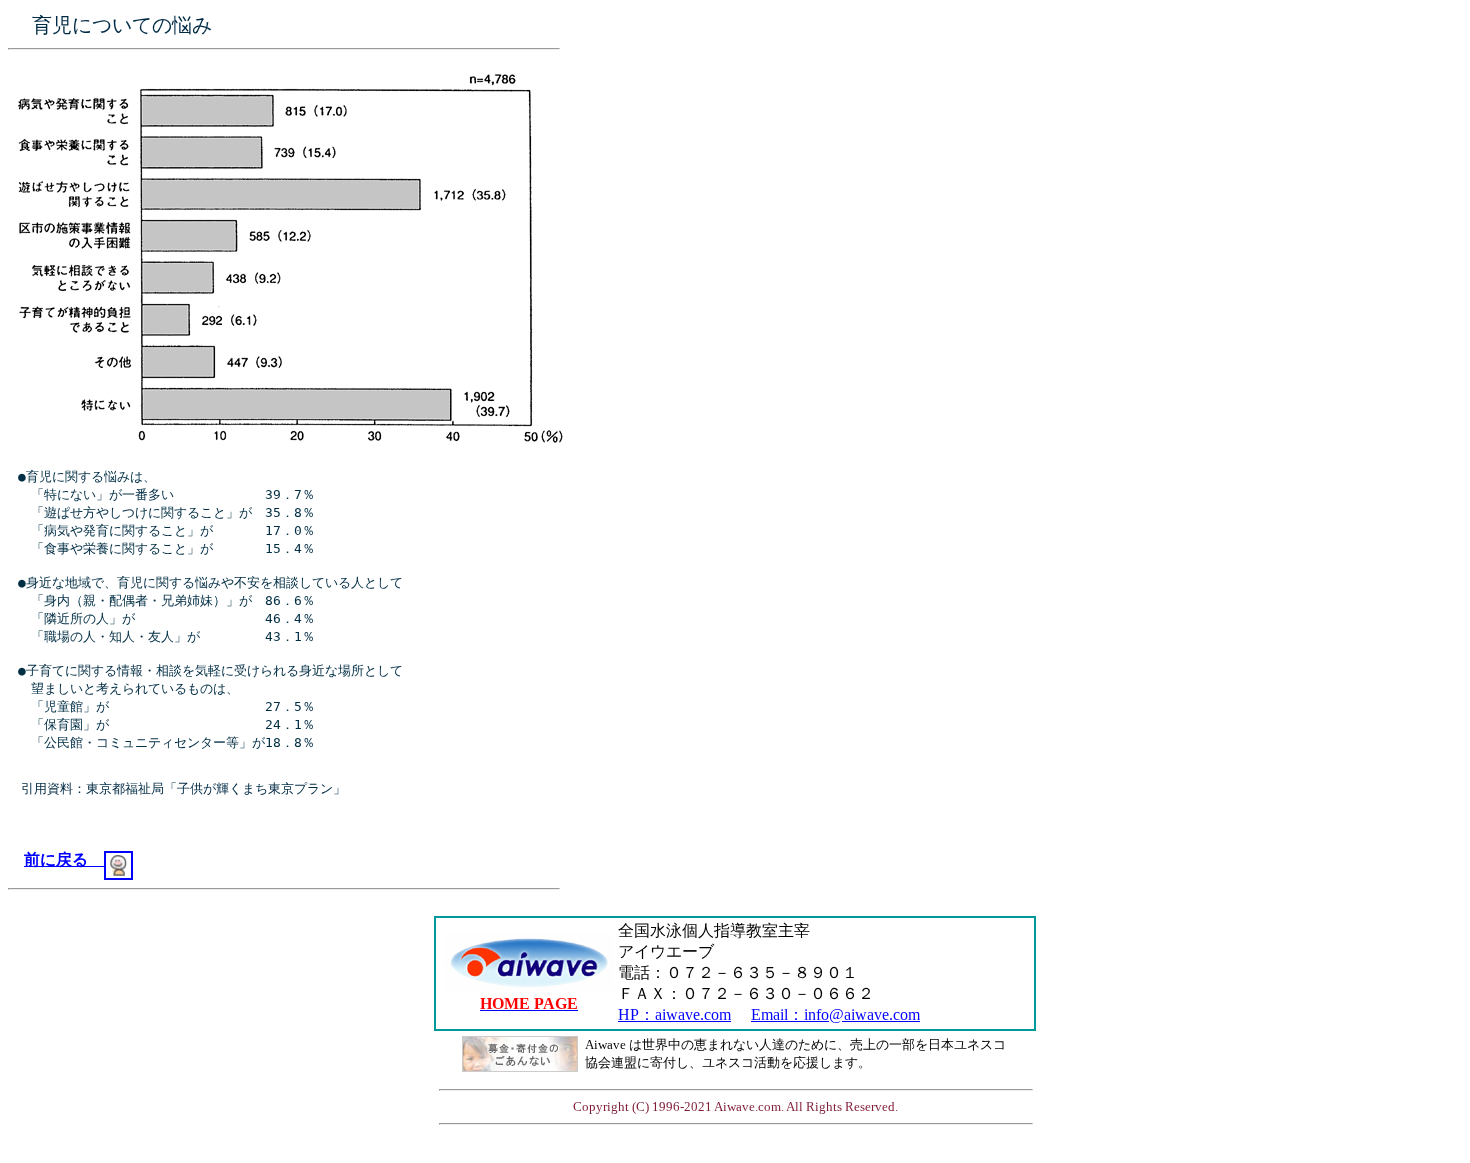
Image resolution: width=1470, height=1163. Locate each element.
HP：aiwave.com (674, 1014)
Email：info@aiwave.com (835, 1014)
